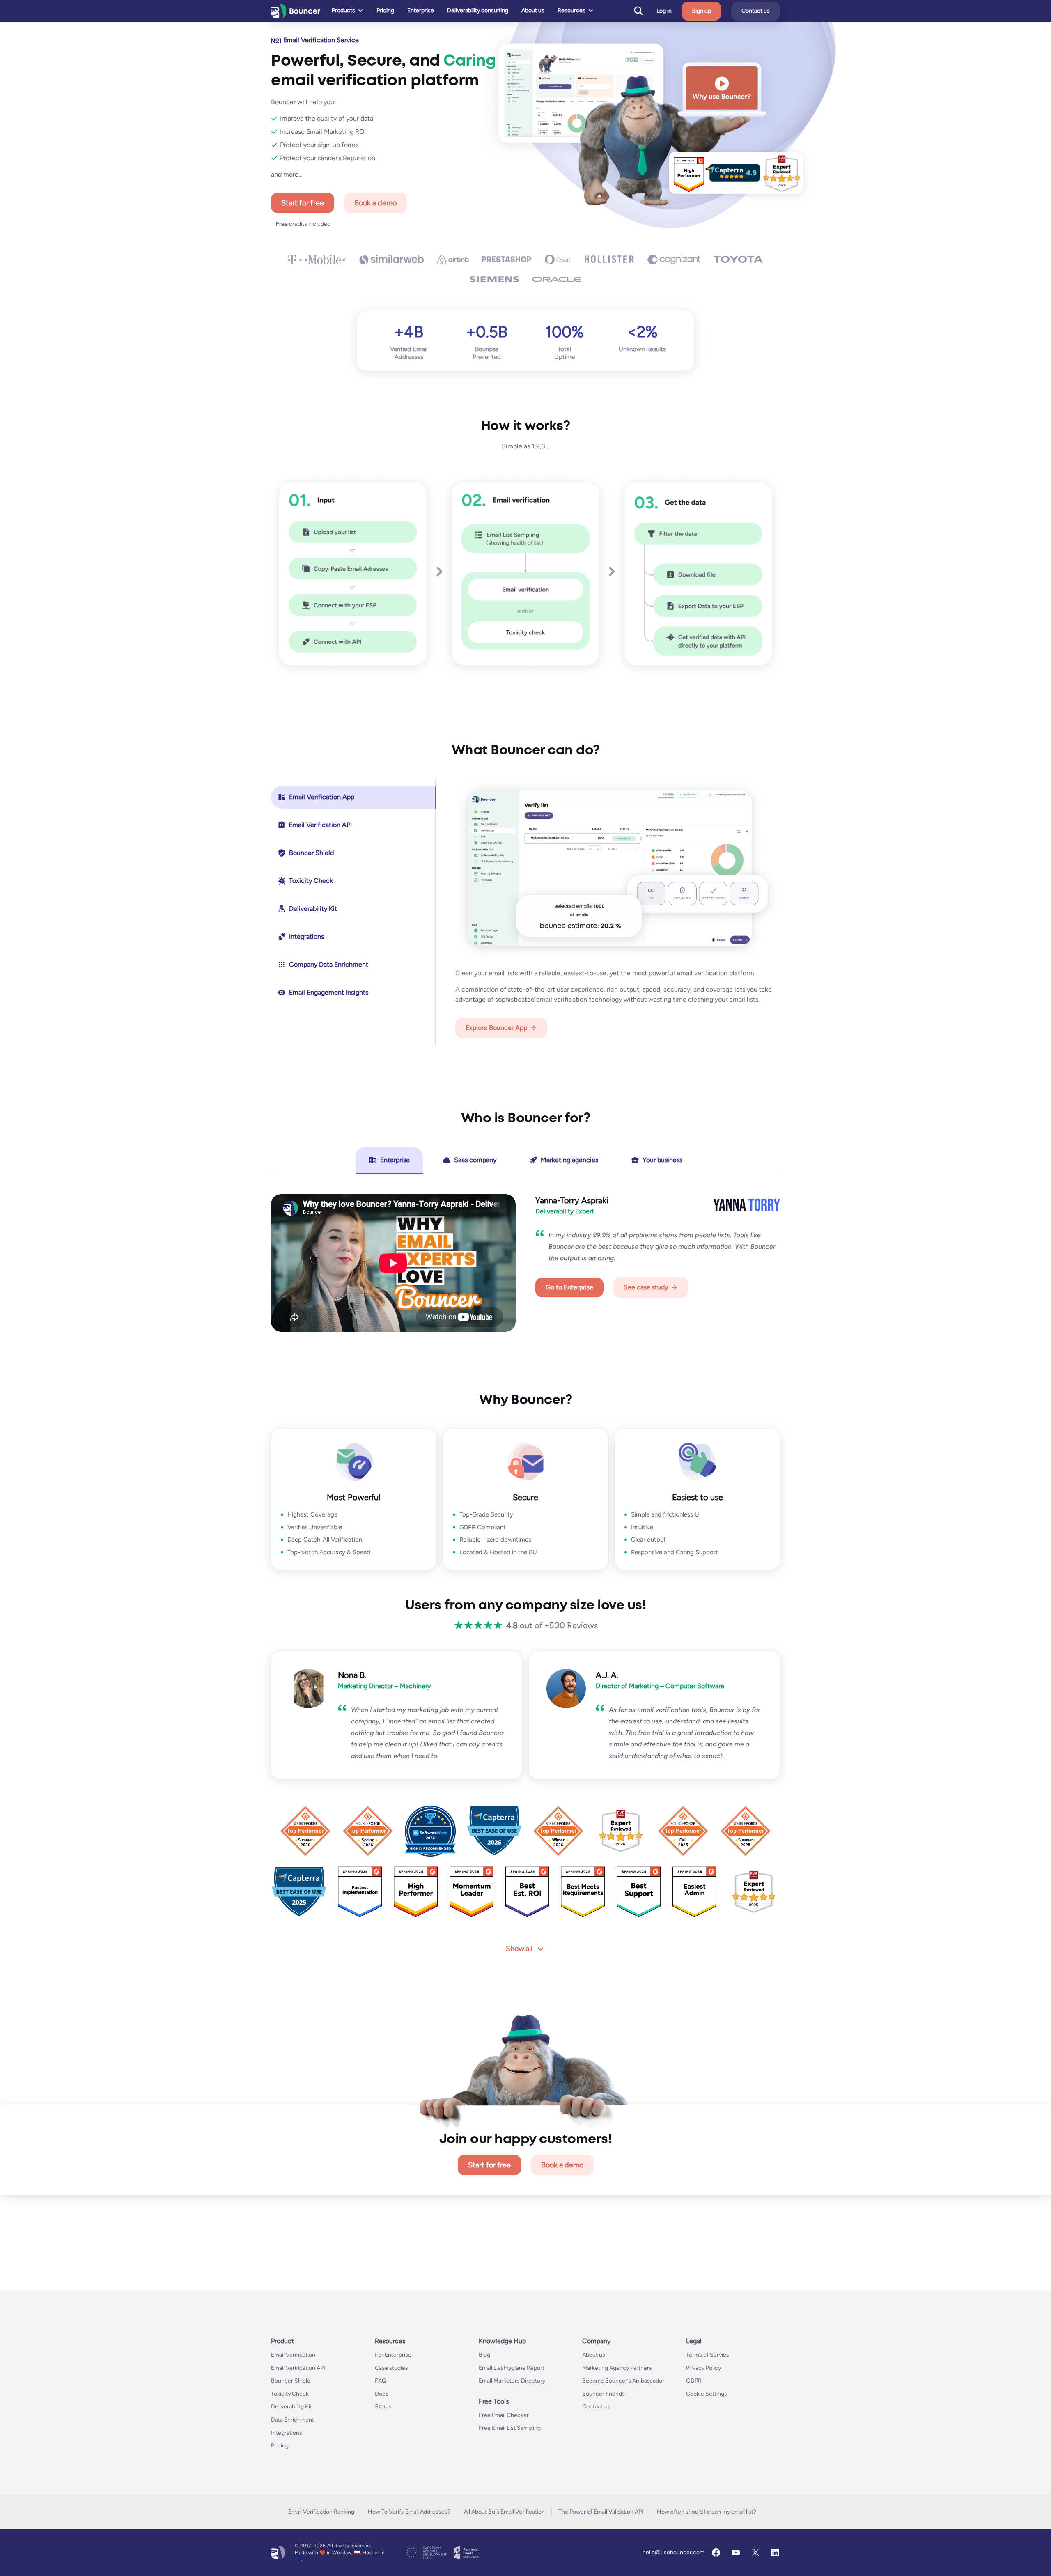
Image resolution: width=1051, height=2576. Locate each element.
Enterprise (421, 10)
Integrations (287, 2432)
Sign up (701, 11)
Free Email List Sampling (510, 2428)
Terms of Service (708, 2355)
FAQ (381, 2381)
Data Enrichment (293, 2420)
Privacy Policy (703, 2368)
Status (383, 2407)
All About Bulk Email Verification (504, 2512)
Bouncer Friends (604, 2394)
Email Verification (293, 2355)
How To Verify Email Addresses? (409, 2512)
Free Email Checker (504, 2415)
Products (343, 10)
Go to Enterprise (569, 1287)
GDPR (694, 2381)
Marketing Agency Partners (617, 2368)
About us (533, 10)
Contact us (756, 11)
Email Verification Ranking (321, 2512)
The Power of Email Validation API (601, 2512)
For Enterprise (393, 2355)
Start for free (303, 203)
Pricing (385, 10)
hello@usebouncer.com (674, 2552)
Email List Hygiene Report (512, 2368)
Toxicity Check (290, 2394)
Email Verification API (298, 2368)
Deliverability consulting (478, 10)
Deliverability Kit (291, 2407)
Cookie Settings (707, 2394)
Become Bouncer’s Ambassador (623, 2381)
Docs (382, 2394)
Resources (571, 10)
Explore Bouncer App (496, 1028)
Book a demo (375, 203)
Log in (664, 11)
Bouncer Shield (291, 2381)
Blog (484, 2355)
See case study (646, 1287)
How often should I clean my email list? (707, 2512)
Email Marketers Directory (512, 2381)
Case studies (391, 2368)
